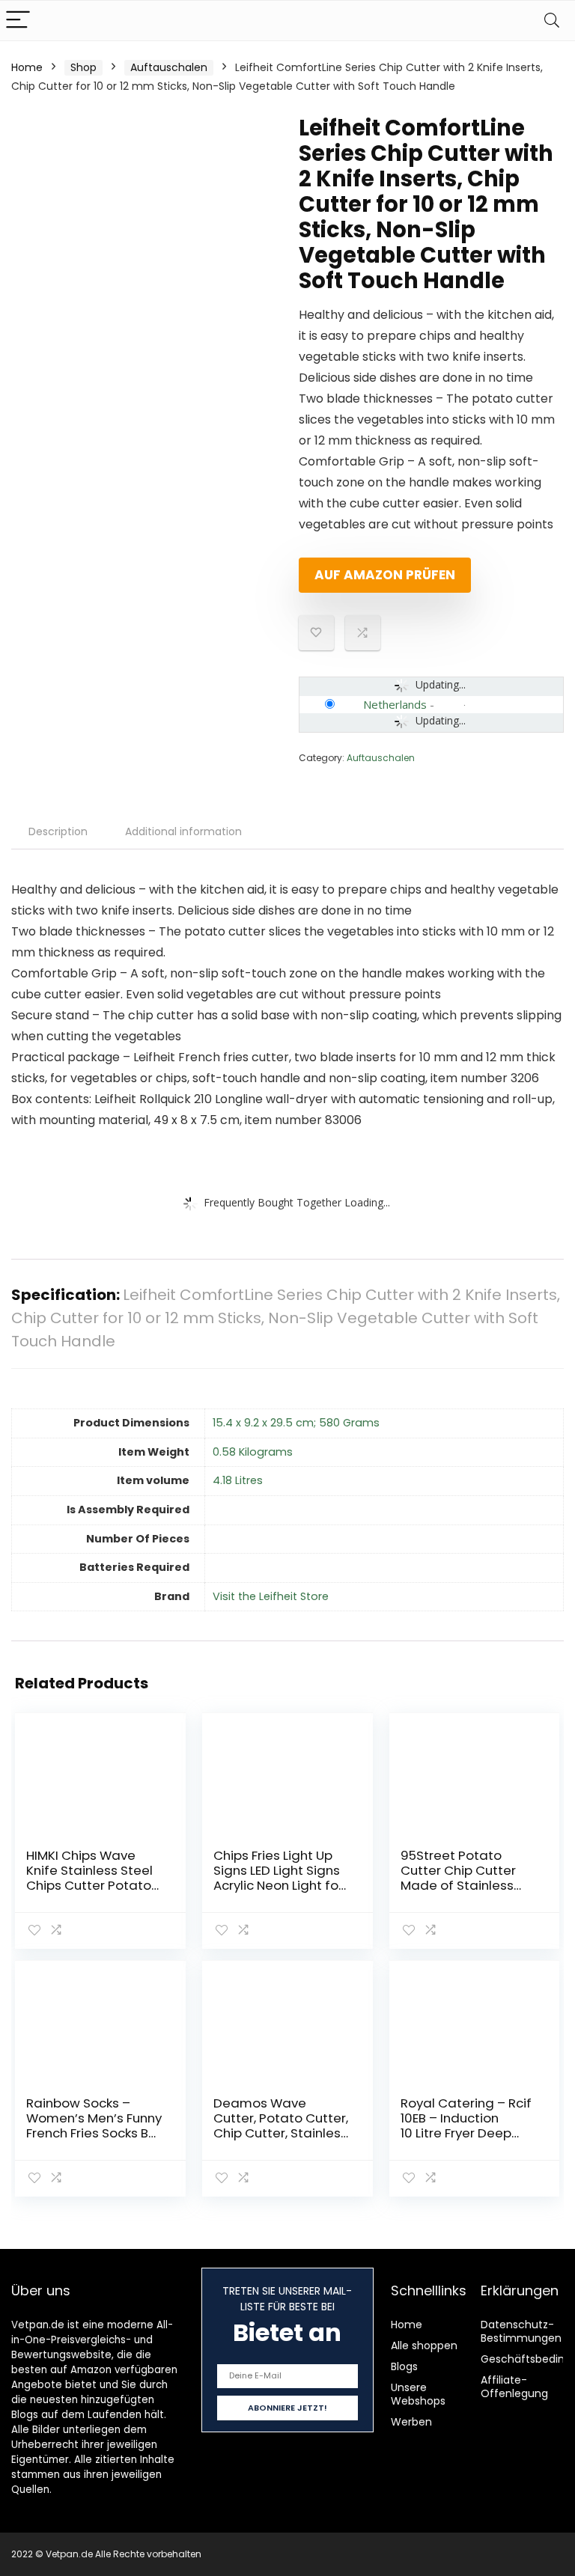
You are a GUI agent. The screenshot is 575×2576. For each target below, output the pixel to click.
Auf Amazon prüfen (385, 575)
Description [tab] (58, 831)
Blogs (404, 2366)
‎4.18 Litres (238, 1480)
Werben (411, 2422)
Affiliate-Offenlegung (514, 2387)
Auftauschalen (169, 67)
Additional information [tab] (183, 831)
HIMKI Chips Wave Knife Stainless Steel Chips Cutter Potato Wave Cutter (89, 1878)
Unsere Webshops (418, 2394)
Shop (83, 67)
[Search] (552, 21)
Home (27, 67)
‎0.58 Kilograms (253, 1452)
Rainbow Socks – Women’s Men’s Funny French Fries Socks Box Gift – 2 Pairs (94, 2125)
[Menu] (18, 21)
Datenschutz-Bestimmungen (521, 2331)
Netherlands (395, 704)
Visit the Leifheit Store (271, 1596)
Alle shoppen (424, 2345)
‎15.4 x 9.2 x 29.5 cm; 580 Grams (296, 1423)
